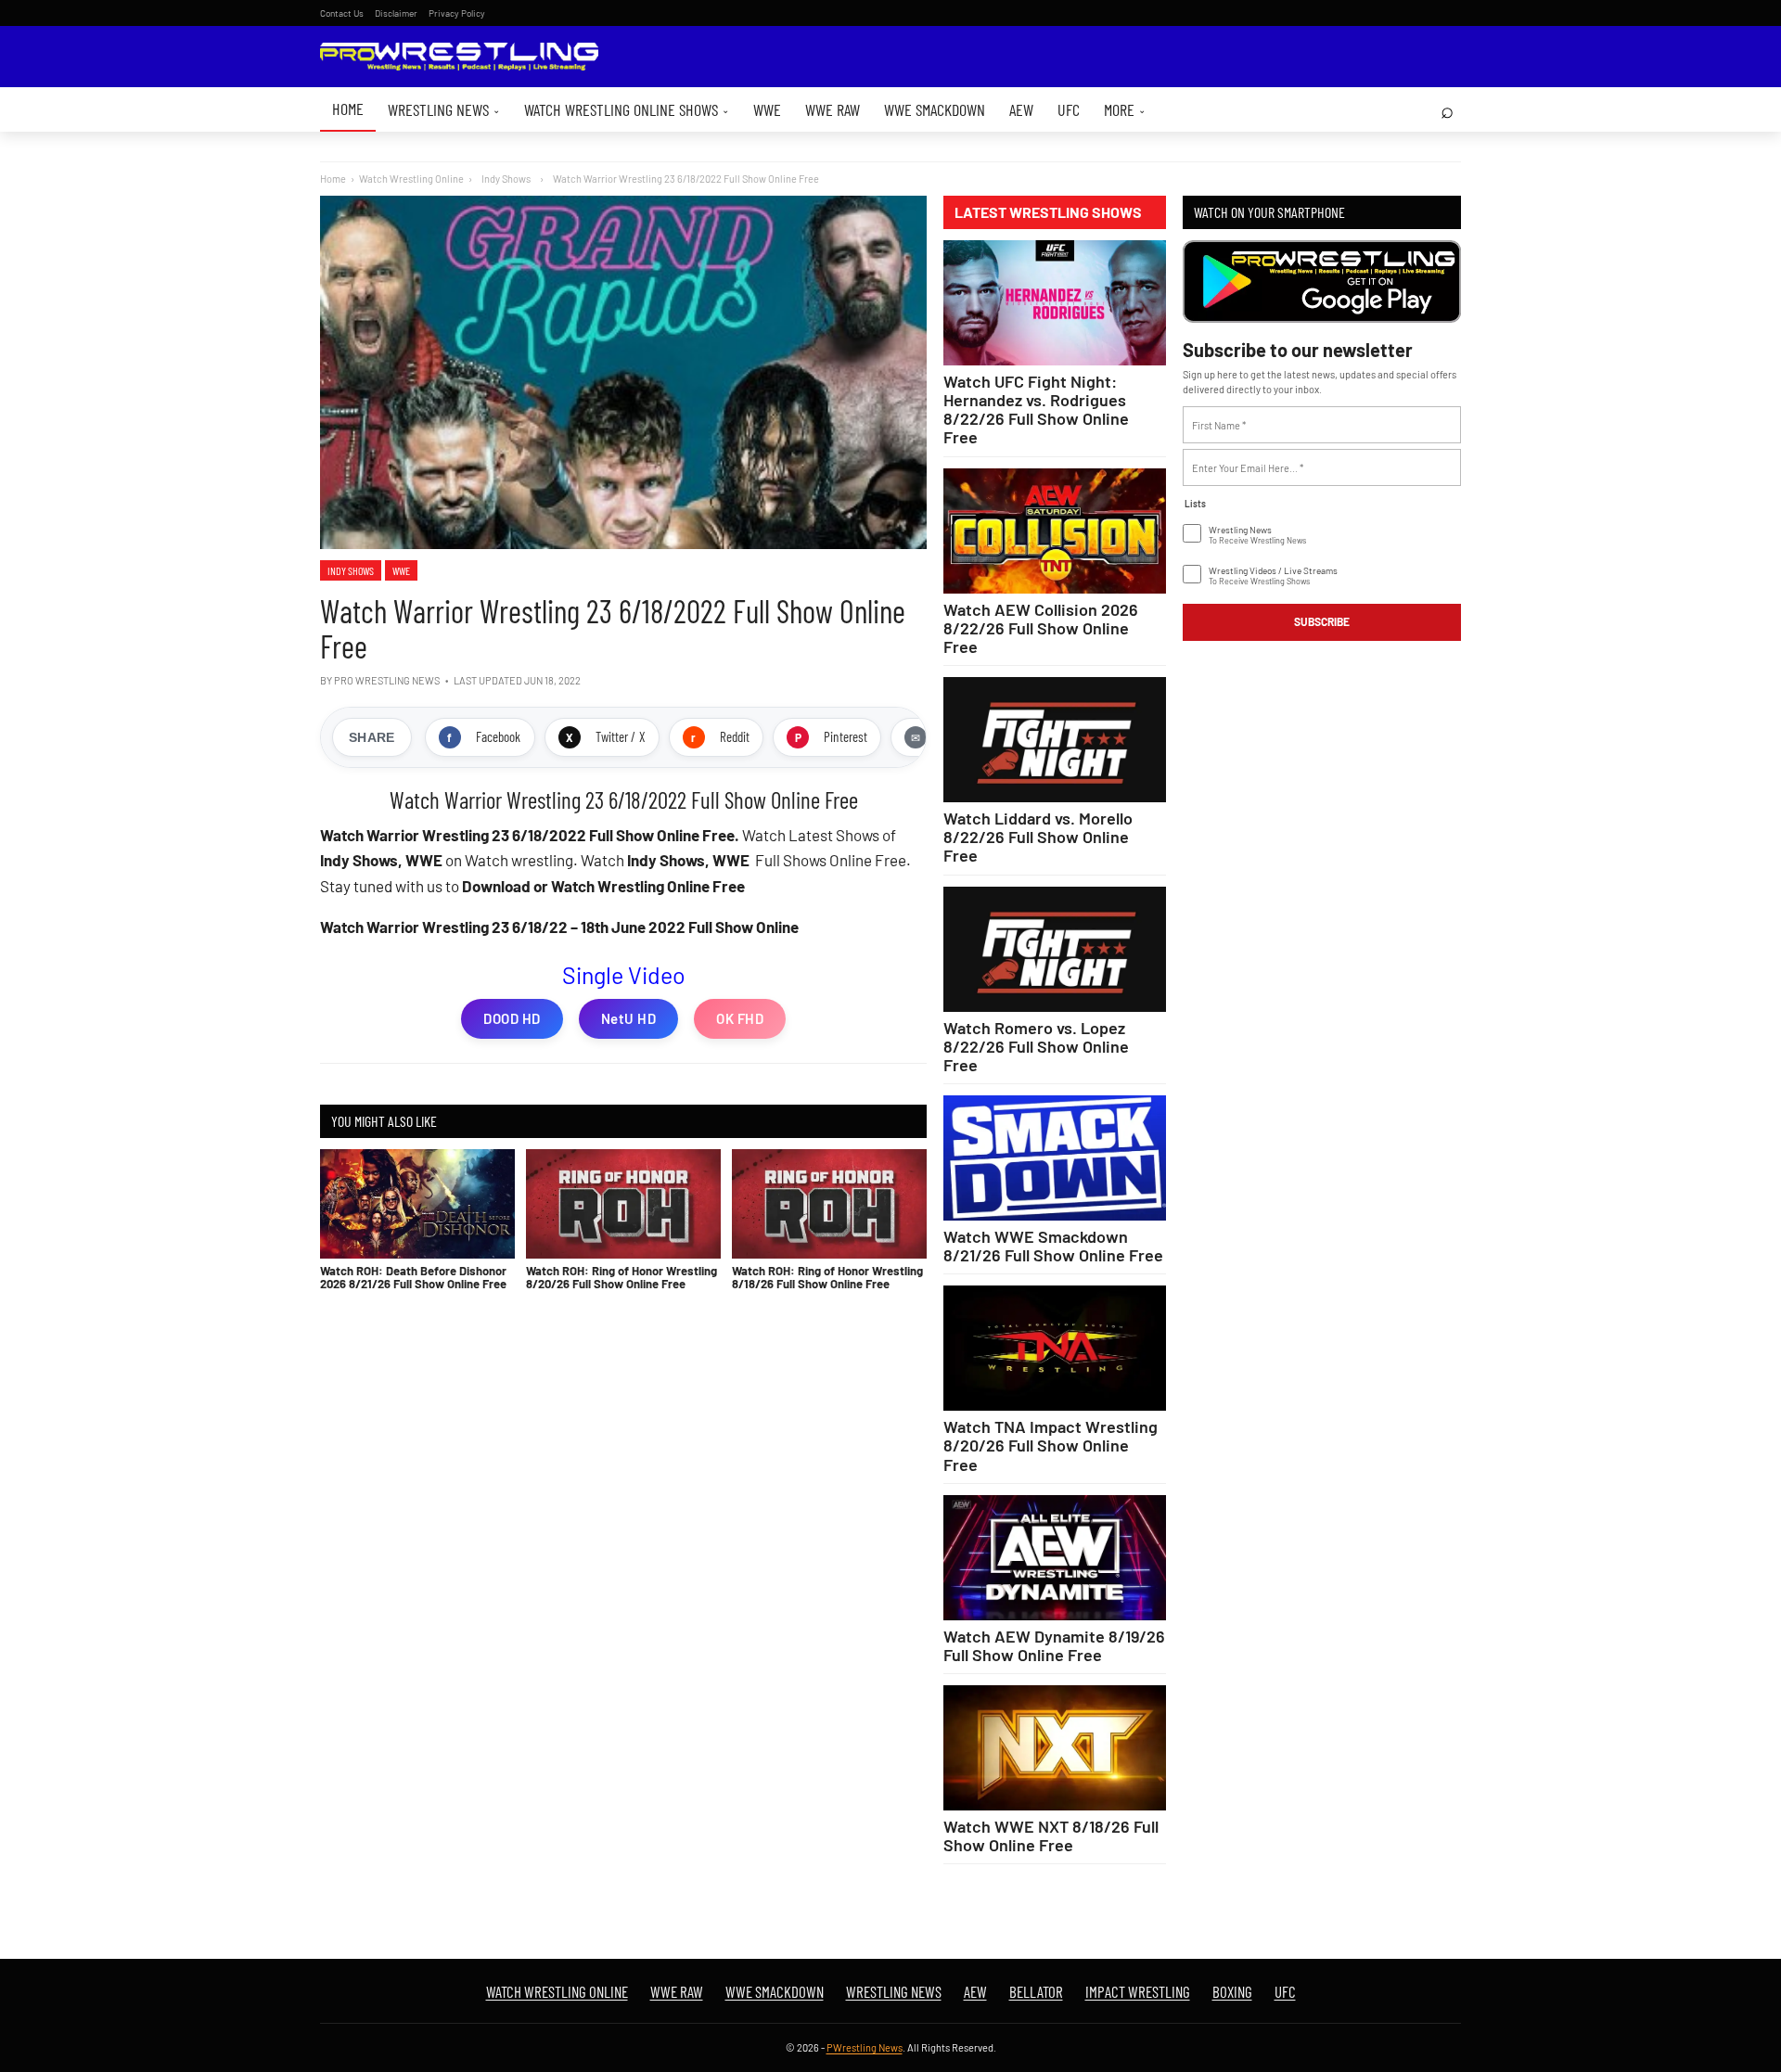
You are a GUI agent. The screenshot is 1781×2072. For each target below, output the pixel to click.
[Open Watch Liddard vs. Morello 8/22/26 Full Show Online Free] (1055, 740)
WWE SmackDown (935, 109)
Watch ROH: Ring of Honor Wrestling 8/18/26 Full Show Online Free (827, 1277)
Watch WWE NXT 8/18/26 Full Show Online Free (1051, 1835)
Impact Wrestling (1138, 1991)
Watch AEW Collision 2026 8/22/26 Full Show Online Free (1041, 628)
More (1125, 109)
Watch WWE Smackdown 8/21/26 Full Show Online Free (1053, 1246)
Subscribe (1322, 621)
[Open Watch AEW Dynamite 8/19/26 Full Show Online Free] (1055, 1558)
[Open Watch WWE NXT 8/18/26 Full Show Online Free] (1055, 1748)
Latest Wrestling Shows (1048, 212)
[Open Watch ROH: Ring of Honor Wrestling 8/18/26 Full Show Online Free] (829, 1204)
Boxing (1232, 1991)
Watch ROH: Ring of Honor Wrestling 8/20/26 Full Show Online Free (621, 1277)
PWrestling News (865, 2047)
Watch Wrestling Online (411, 179)
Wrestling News (444, 109)
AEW (1021, 109)
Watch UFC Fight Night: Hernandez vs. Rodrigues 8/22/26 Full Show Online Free (1036, 409)
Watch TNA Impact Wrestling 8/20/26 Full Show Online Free (1051, 1445)
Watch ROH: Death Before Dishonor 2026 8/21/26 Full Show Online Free (413, 1277)
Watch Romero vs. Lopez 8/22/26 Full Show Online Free (1036, 1046)
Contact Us (342, 13)
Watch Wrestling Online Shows (627, 109)
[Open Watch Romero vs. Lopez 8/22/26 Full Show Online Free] (1055, 949)
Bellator (1036, 1991)
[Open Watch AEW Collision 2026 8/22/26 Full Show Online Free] (1055, 531)
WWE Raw (833, 109)
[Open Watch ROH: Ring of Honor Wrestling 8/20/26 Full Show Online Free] (623, 1204)
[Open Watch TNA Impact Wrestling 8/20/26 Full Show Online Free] (1055, 1348)
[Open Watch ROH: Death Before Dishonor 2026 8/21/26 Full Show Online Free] (417, 1204)
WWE (767, 109)
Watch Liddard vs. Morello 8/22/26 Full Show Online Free (1038, 837)
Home (348, 109)
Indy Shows (351, 570)
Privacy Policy (457, 13)
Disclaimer (396, 13)
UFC (1069, 109)
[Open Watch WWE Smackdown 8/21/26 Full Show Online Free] (1055, 1158)
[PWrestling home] (459, 57)
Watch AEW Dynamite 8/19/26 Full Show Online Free (1054, 1645)
